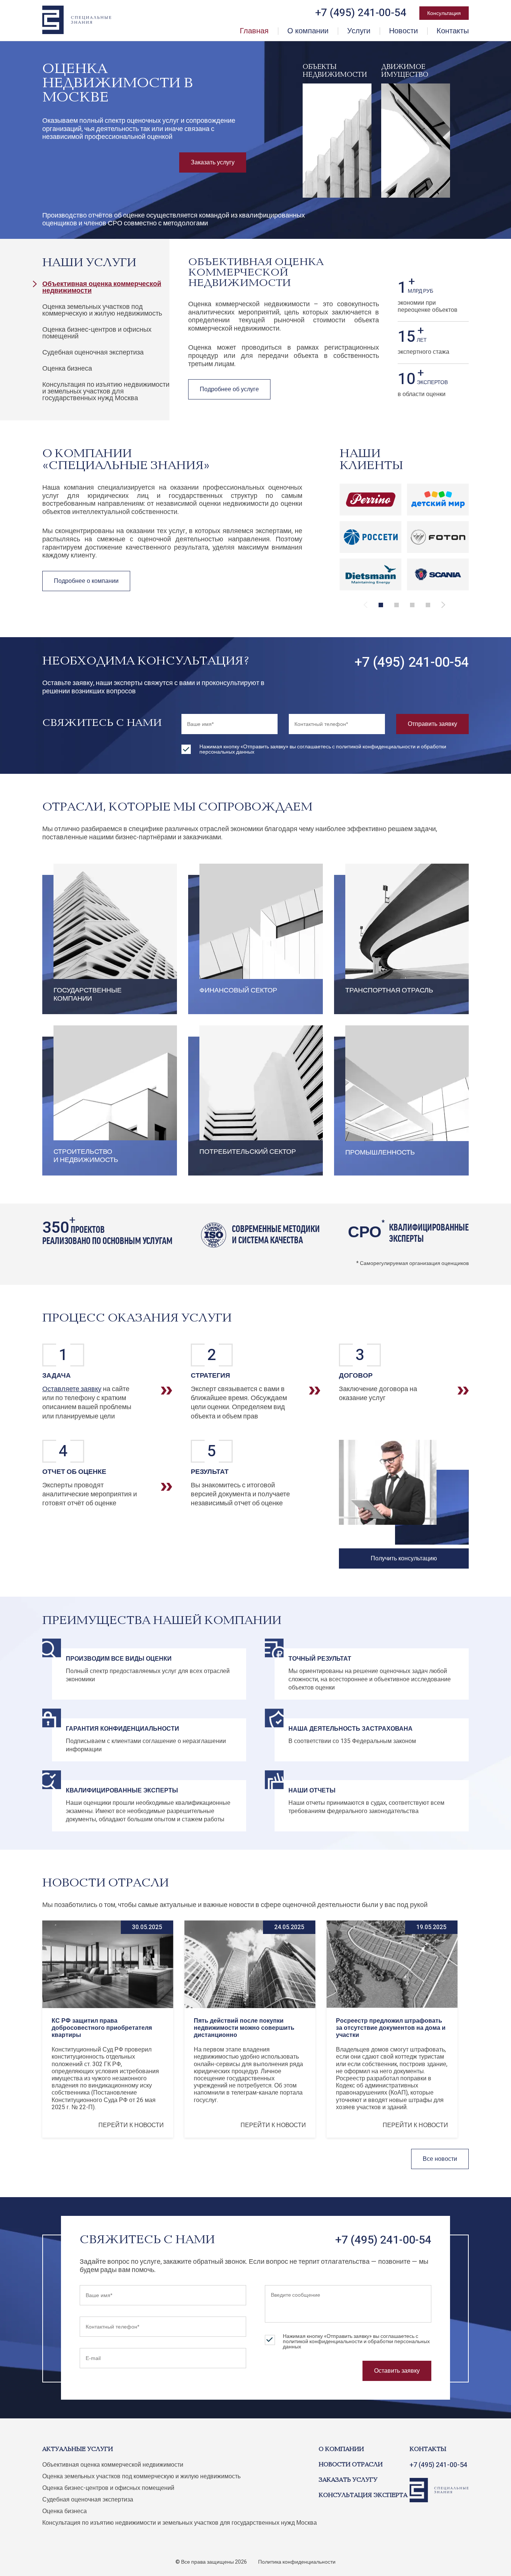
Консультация (444, 13)
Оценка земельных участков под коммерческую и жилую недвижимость (102, 310)
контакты (428, 2449)
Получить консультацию (404, 1558)
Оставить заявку (397, 2371)
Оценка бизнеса (67, 369)
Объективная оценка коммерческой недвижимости (102, 287)
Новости (403, 31)
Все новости (440, 2159)
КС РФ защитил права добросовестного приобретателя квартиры (102, 2028)
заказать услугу (348, 2480)
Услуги (359, 31)
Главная (254, 31)
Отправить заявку (432, 724)
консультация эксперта (363, 2496)
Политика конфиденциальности (297, 2562)
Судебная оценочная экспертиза (93, 352)
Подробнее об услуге (229, 389)
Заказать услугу (213, 162)
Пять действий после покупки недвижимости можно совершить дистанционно (244, 2028)
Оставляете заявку (72, 1389)
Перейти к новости (131, 2125)
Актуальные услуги (78, 2449)
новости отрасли (351, 2465)
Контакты (453, 31)
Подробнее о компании (86, 581)
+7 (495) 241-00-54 (412, 662)
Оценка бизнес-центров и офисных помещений (97, 333)
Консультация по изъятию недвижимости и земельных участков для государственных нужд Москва (106, 391)
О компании (308, 31)
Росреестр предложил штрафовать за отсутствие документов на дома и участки (391, 2028)
